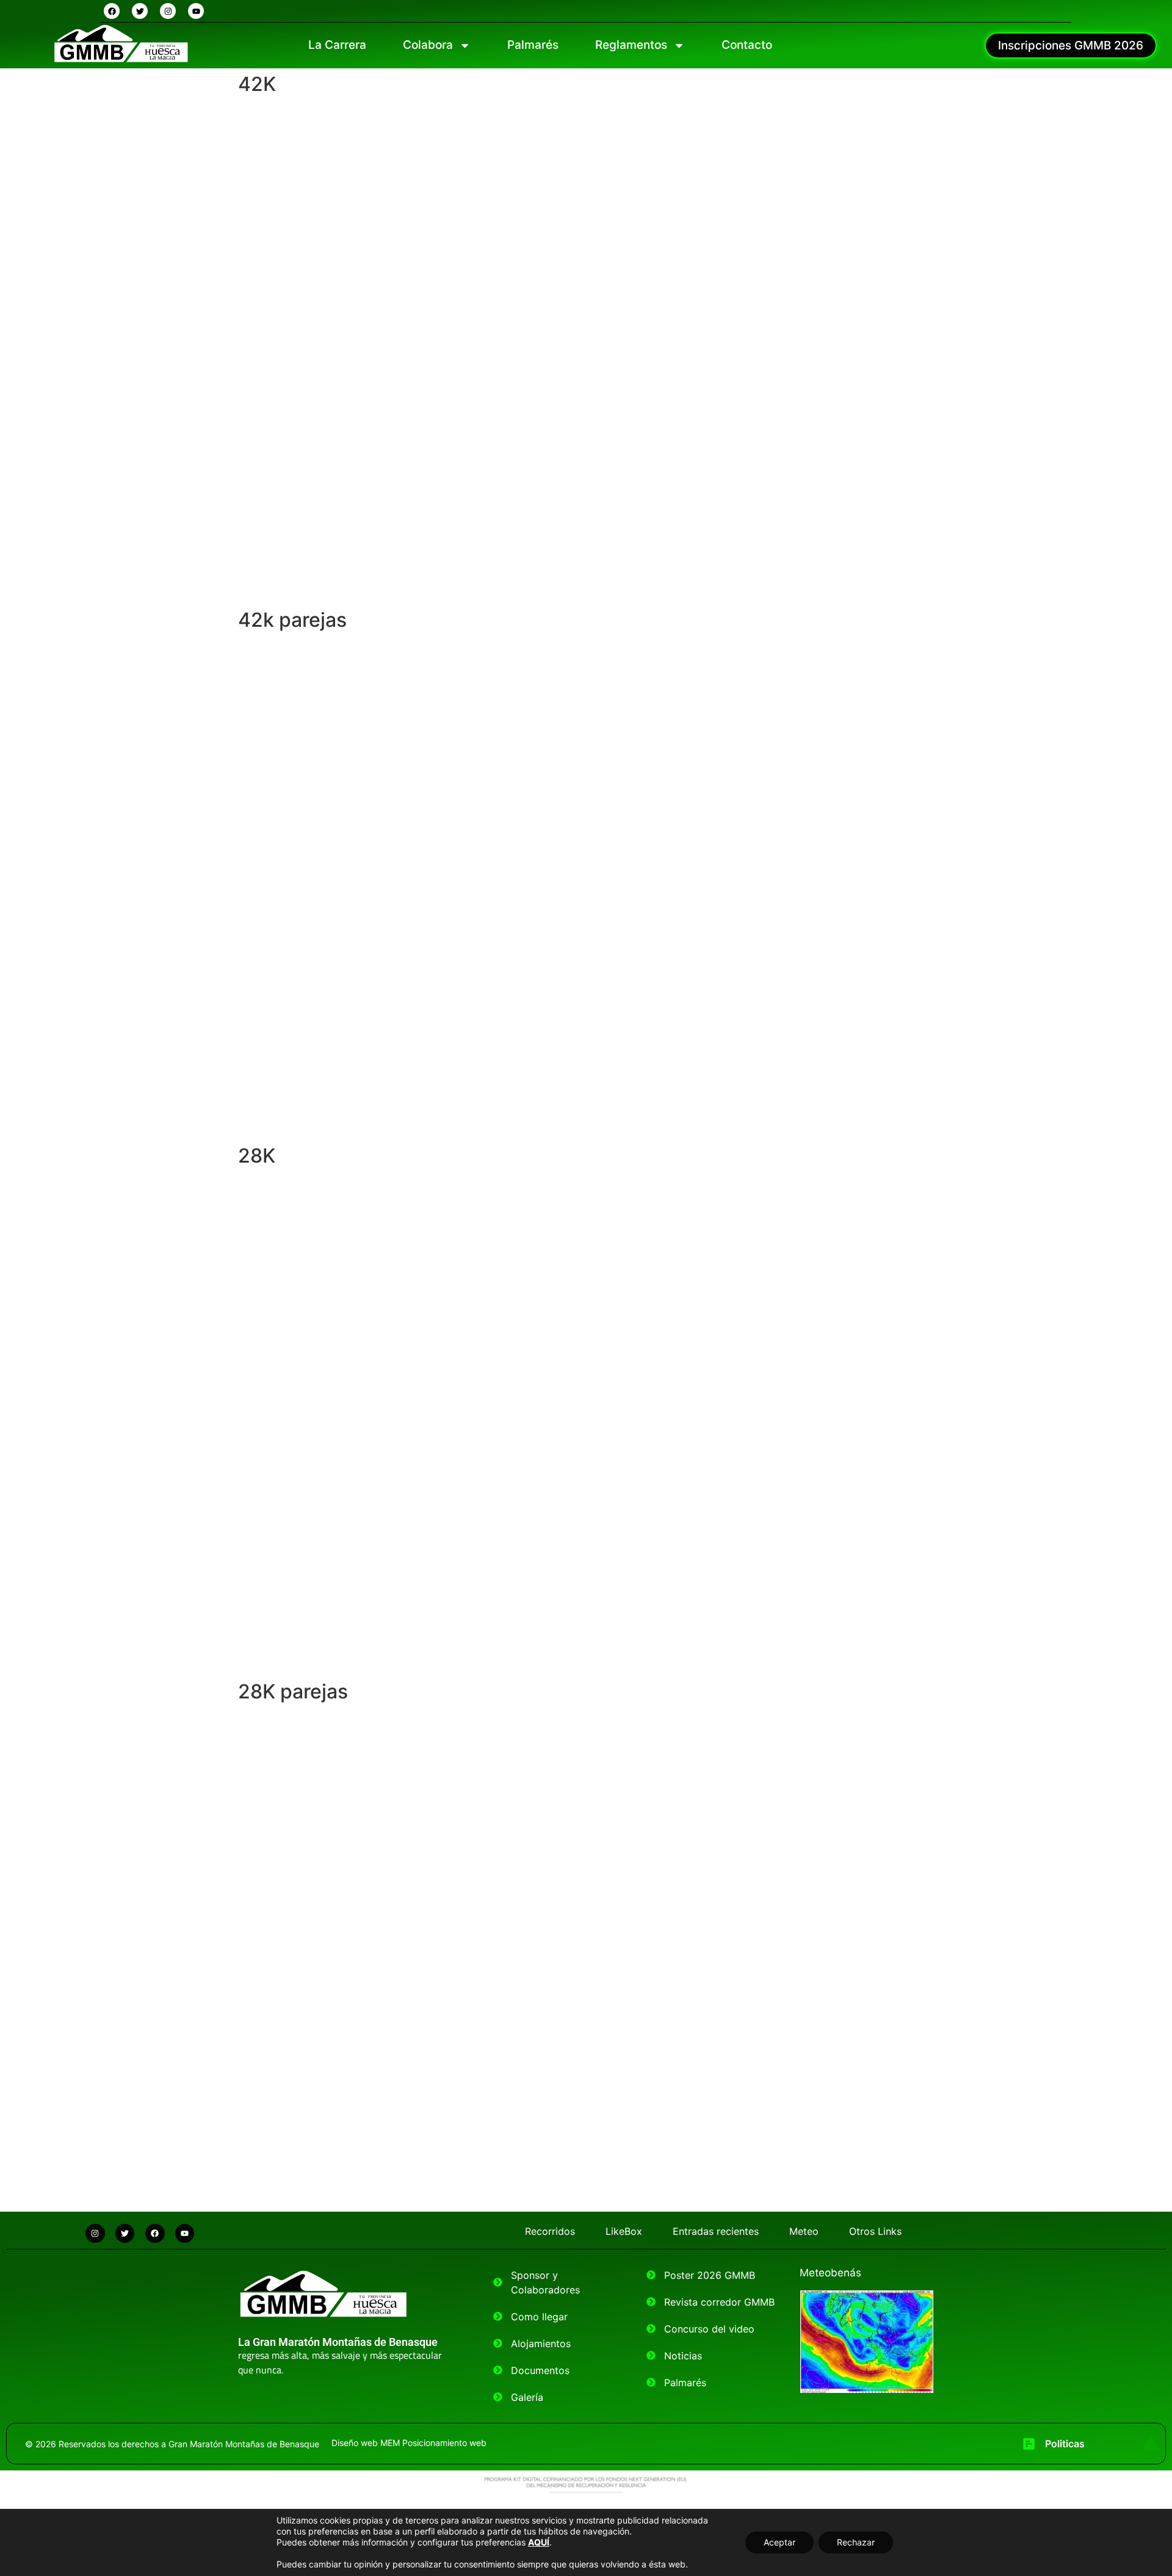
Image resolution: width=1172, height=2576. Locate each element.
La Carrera (337, 45)
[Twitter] (140, 11)
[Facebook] (112, 11)
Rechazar (856, 2542)
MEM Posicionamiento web (433, 2443)
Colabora (428, 45)
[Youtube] (196, 11)
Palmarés (533, 45)
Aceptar (780, 2542)
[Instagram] (168, 11)
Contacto (747, 45)
